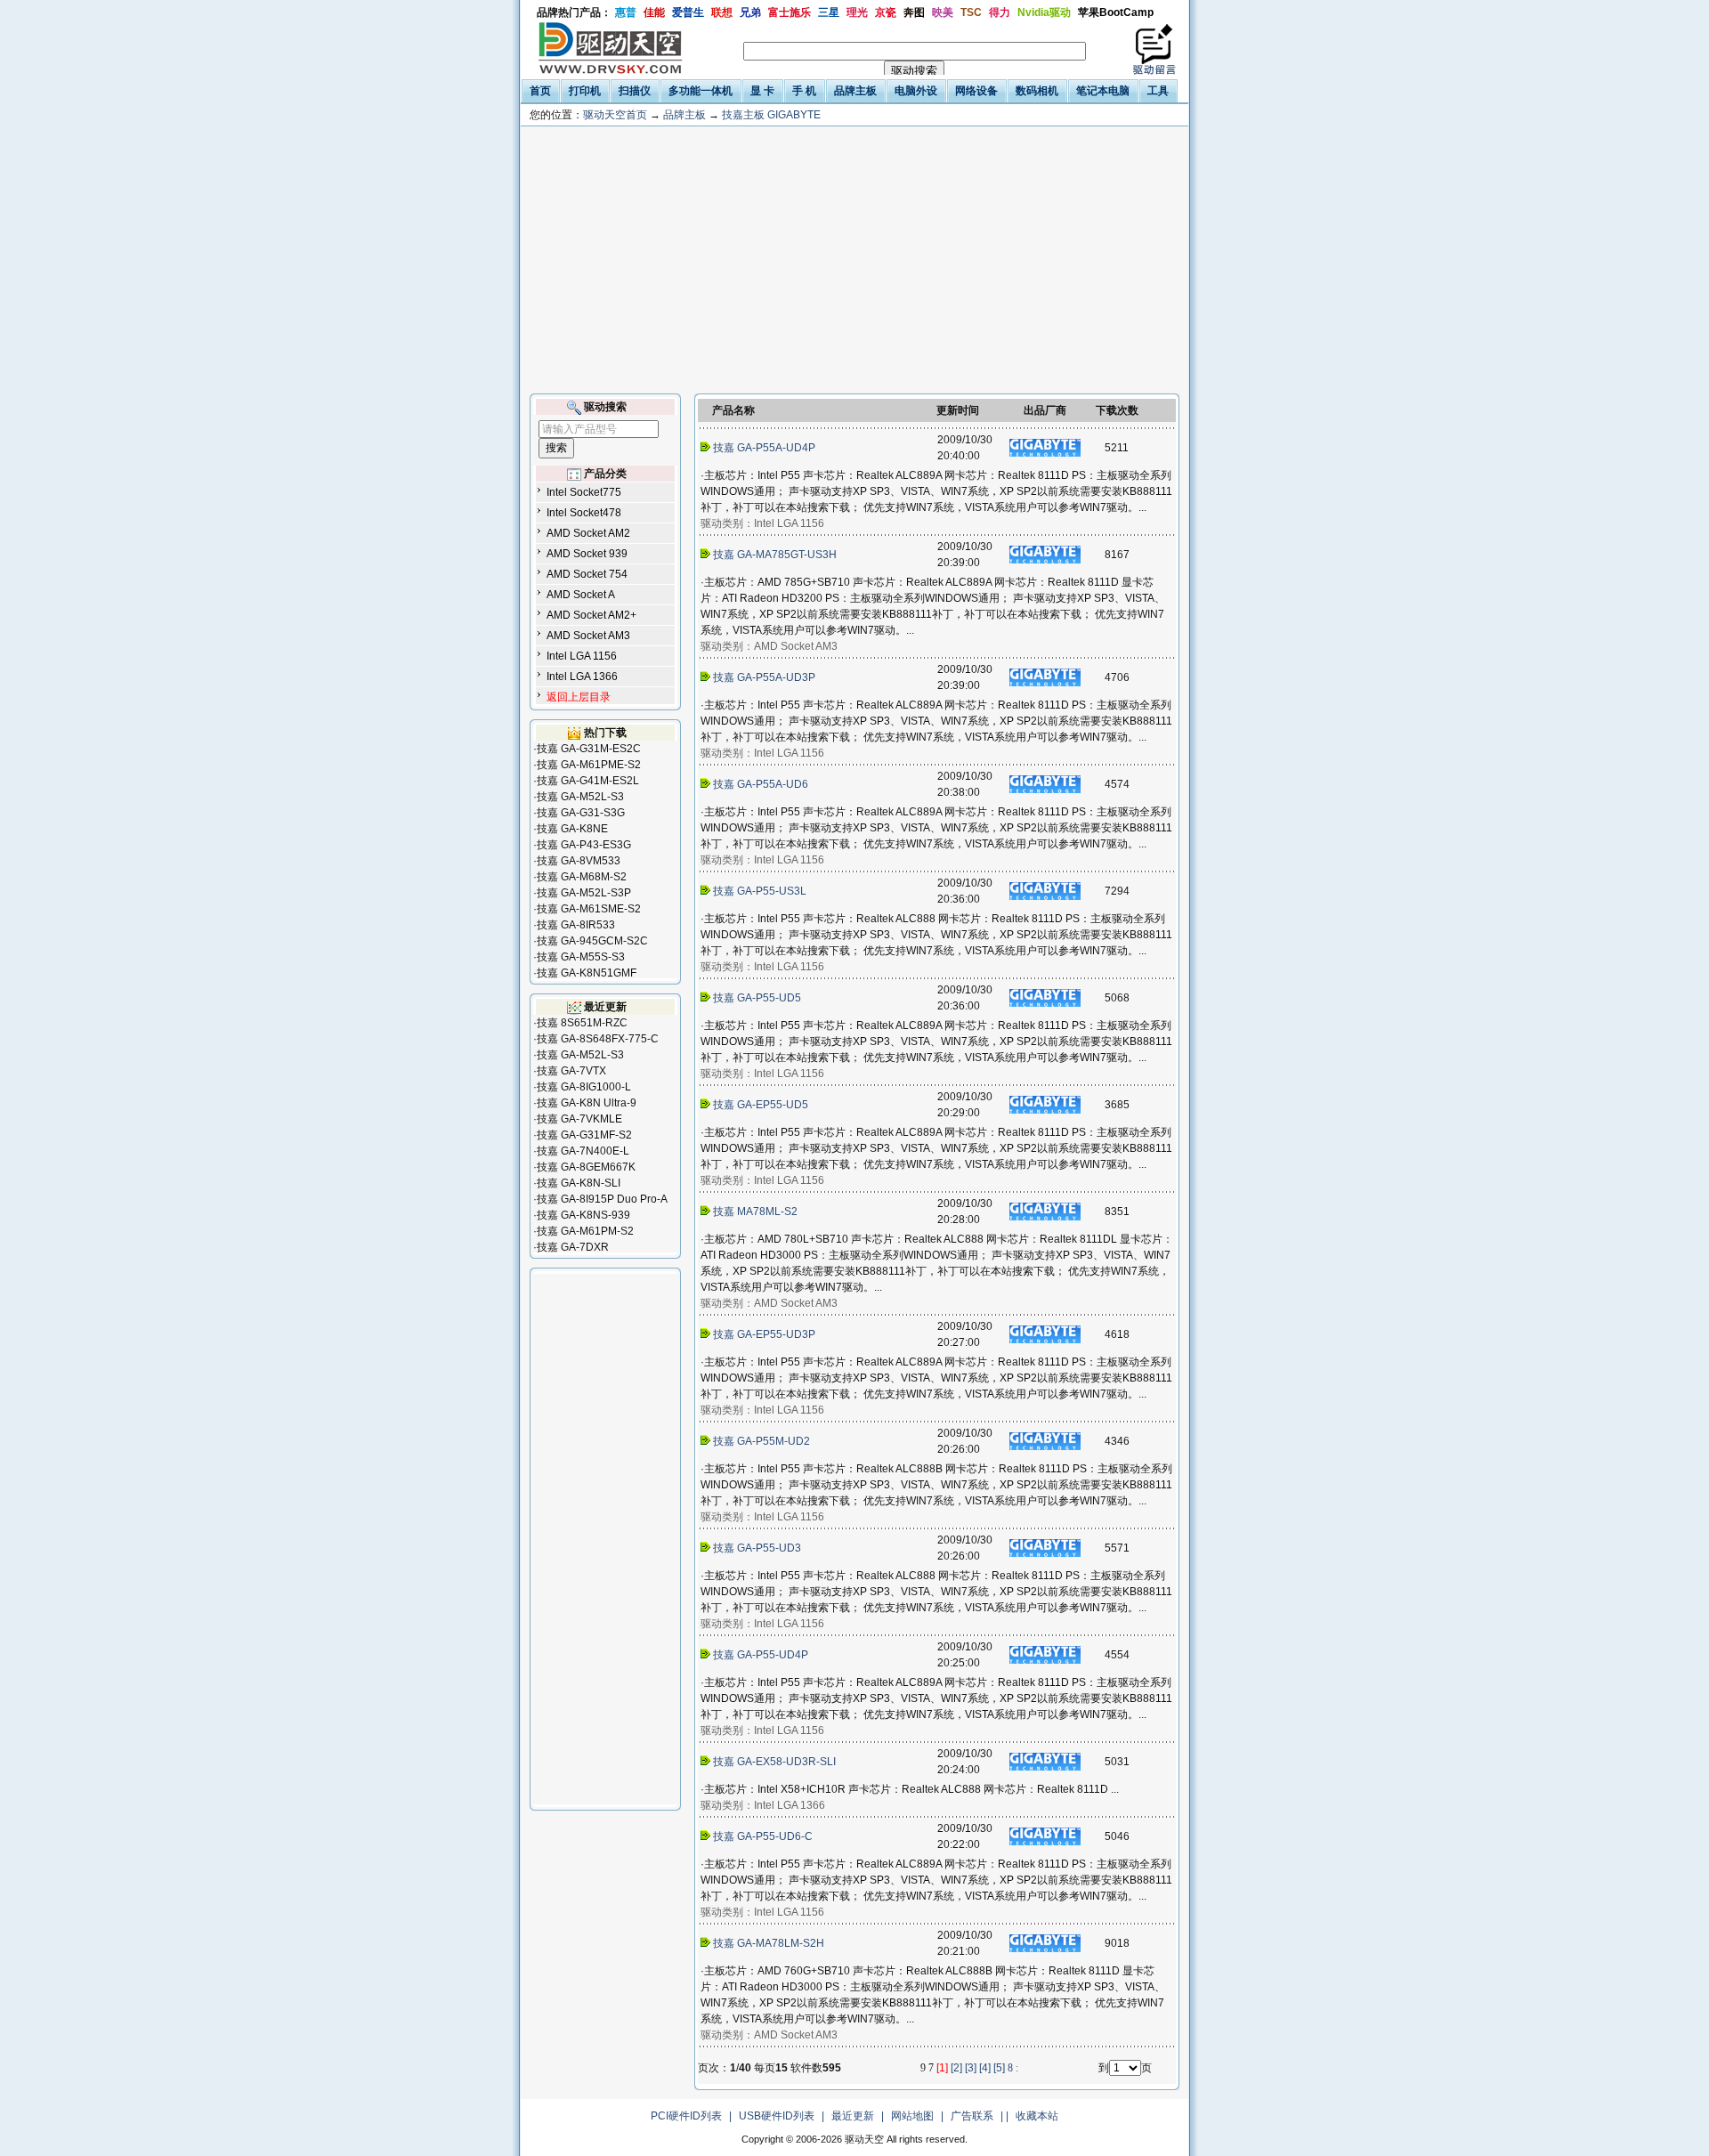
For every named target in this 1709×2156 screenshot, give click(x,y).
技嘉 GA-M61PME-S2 (589, 765)
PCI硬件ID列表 (686, 2116)
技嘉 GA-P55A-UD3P (764, 677)
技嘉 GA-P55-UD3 (757, 1548)
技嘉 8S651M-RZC (582, 1023)
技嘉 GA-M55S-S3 (581, 957)
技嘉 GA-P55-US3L (760, 891)
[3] (971, 2068)
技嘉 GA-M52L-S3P (584, 893)
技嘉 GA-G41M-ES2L (588, 781)
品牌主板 (684, 115)
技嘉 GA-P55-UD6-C (763, 1836)
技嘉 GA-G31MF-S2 (584, 1135)
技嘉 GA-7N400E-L (583, 1151)
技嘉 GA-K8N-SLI (579, 1183)
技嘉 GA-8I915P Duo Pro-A (602, 1199)
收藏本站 (1037, 2116)
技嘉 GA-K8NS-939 (583, 1215)
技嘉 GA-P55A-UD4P (764, 448)
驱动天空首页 (615, 115)
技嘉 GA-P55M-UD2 (761, 1441)
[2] (956, 2068)
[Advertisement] (854, 260)
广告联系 (972, 2116)
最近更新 (853, 2116)
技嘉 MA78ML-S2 (755, 1212)
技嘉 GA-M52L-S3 (580, 797)
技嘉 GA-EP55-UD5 (761, 1105)
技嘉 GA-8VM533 (579, 861)
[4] (985, 2068)
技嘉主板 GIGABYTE (771, 115)
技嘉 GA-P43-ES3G (584, 845)
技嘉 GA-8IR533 (576, 925)
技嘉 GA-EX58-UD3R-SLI (774, 1762)
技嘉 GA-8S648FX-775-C (598, 1039)
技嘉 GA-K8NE (572, 829)
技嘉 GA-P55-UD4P (761, 1655)
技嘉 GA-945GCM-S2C (592, 941)
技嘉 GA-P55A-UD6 (761, 784)
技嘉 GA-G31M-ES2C (589, 749)
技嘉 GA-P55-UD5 (757, 998)
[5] (999, 2068)
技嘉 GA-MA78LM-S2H (769, 1943)
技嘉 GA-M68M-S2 (582, 877)
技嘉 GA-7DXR (573, 1247)
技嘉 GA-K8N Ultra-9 (587, 1103)
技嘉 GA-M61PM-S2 (585, 1231)
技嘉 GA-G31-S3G (581, 813)
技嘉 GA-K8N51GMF (587, 973)
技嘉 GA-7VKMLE (579, 1119)
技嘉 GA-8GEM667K (586, 1167)
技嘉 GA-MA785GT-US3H (775, 555)
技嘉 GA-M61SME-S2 (589, 909)
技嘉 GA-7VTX (571, 1071)
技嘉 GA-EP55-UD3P (764, 1334)
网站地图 (912, 2116)
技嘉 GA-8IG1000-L (584, 1087)
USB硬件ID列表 (777, 2116)
